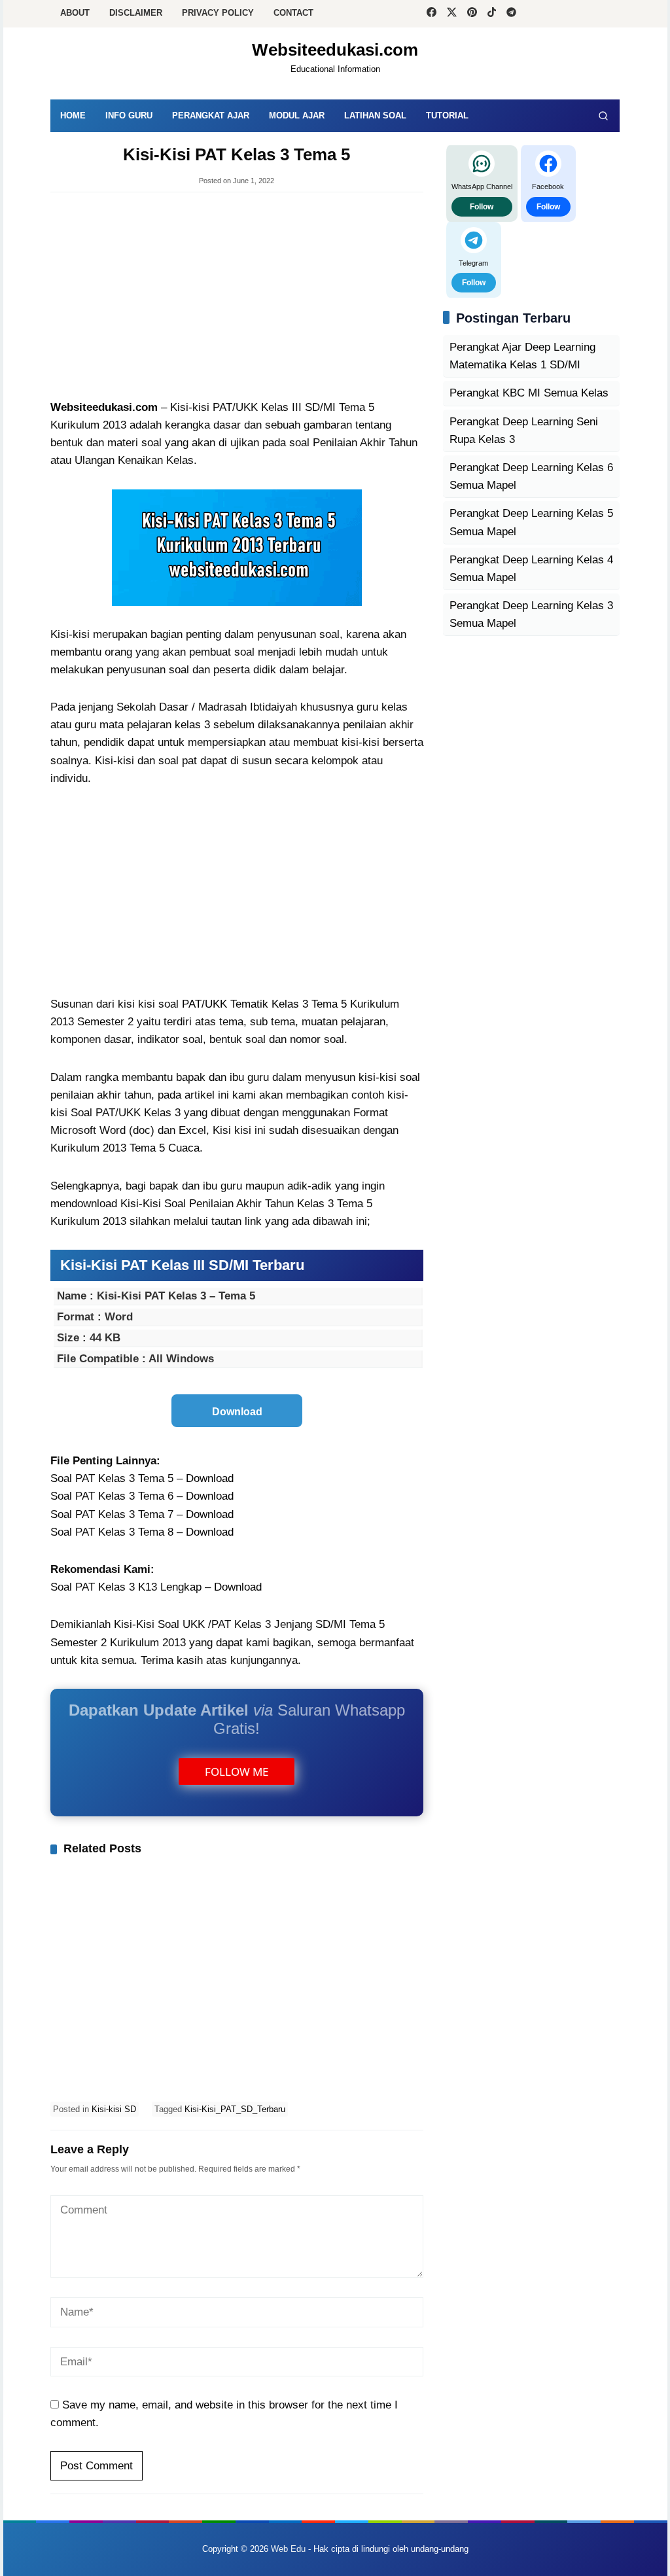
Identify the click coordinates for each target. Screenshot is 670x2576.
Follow (482, 207)
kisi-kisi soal (389, 1077)
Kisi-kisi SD (114, 2109)
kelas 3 (192, 725)
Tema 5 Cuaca (165, 1148)
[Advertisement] (237, 297)
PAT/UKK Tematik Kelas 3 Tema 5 (264, 1004)
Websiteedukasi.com (335, 50)
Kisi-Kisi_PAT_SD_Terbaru (235, 2109)
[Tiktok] (492, 14)
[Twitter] (452, 14)
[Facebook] (432, 14)
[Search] (603, 116)
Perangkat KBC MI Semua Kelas (529, 393)
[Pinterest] (472, 14)
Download (210, 1478)
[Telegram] (511, 14)
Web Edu (288, 2549)
